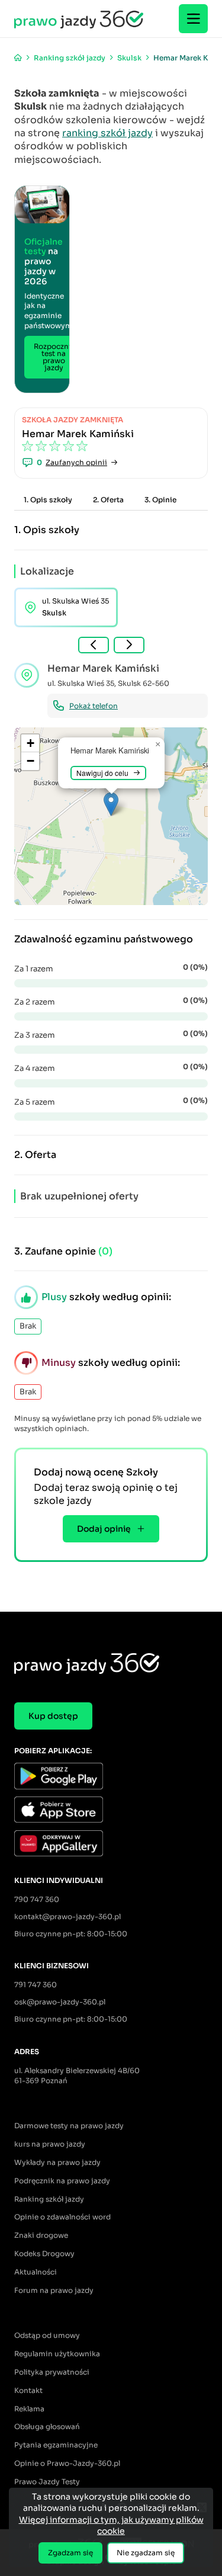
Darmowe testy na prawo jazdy (69, 2126)
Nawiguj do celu (102, 773)
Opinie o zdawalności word (62, 2217)
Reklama (29, 2409)
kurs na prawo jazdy (50, 2144)
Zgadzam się (70, 2553)
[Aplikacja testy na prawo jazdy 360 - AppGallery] (111, 1845)
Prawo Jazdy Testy (47, 2482)
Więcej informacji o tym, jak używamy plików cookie (111, 2526)
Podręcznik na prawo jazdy (62, 2181)
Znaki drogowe (41, 2235)
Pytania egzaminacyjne (56, 2445)
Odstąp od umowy (47, 2335)
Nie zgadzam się (146, 2553)
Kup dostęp (53, 1716)
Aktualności (36, 2272)
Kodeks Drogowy (44, 2253)
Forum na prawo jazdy (54, 2290)
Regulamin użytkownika (57, 2354)
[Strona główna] (18, 58)
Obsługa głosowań (47, 2426)
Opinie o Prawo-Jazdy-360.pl (67, 2463)
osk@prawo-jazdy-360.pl (60, 2002)
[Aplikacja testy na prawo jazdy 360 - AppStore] (111, 1811)
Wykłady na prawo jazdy (57, 2162)
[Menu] (193, 19)
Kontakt (28, 2390)
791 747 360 (36, 1985)
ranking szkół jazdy (107, 133)
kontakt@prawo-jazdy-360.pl (67, 1916)
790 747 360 (37, 1899)
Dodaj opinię (104, 1529)
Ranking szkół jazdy (49, 2199)
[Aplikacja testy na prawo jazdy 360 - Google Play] (111, 1777)
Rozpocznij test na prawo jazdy (54, 357)
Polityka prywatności (52, 2372)
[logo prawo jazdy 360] (79, 19)
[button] (111, 804)
